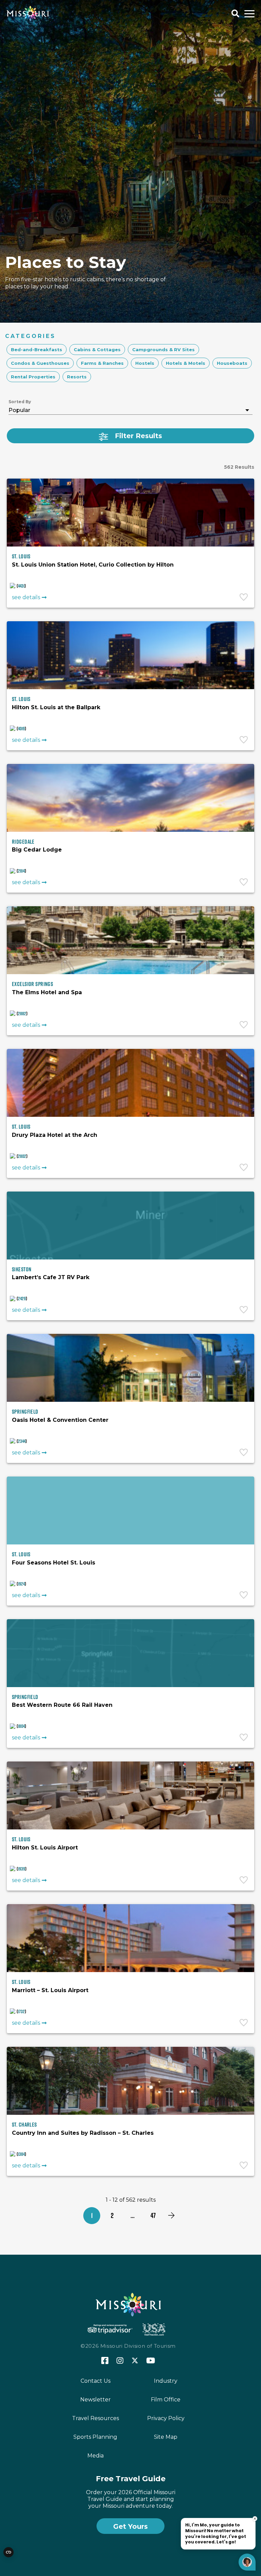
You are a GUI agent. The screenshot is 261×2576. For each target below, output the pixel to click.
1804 (21, 1726)
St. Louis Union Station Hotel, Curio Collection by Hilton (93, 565)
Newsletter (95, 2400)
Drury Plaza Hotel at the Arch (55, 1135)
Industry (166, 2381)
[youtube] (151, 2361)
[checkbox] (37, 350)
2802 (22, 1156)
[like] (244, 598)
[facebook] (105, 2361)
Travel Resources (95, 2418)
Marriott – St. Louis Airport (50, 1990)
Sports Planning (95, 2437)
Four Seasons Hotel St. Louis (54, 1563)
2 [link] (112, 2215)
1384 (21, 2154)
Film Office (166, 2400)
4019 (21, 729)
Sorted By (20, 402)
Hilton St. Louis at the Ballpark (56, 707)
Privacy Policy (166, 2418)
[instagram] (120, 2361)
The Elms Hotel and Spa (47, 992)
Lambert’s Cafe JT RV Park (51, 1277)
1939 (22, 1869)
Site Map (166, 2437)
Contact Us (95, 2381)
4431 (21, 586)
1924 (21, 1584)
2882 (22, 1014)
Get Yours (130, 2526)
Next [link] (171, 2216)
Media (95, 2456)
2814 (21, 871)
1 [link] (92, 2215)
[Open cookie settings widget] (8, 2552)
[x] (135, 2361)
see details (26, 597)
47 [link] (153, 2215)
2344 (22, 1441)
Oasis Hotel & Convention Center (60, 1420)
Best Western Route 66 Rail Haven (62, 1705)
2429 (22, 1299)
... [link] (133, 2215)
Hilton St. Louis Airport (45, 1848)
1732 (21, 2011)
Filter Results (138, 436)
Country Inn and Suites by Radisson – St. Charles (83, 2133)
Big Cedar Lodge (37, 850)
